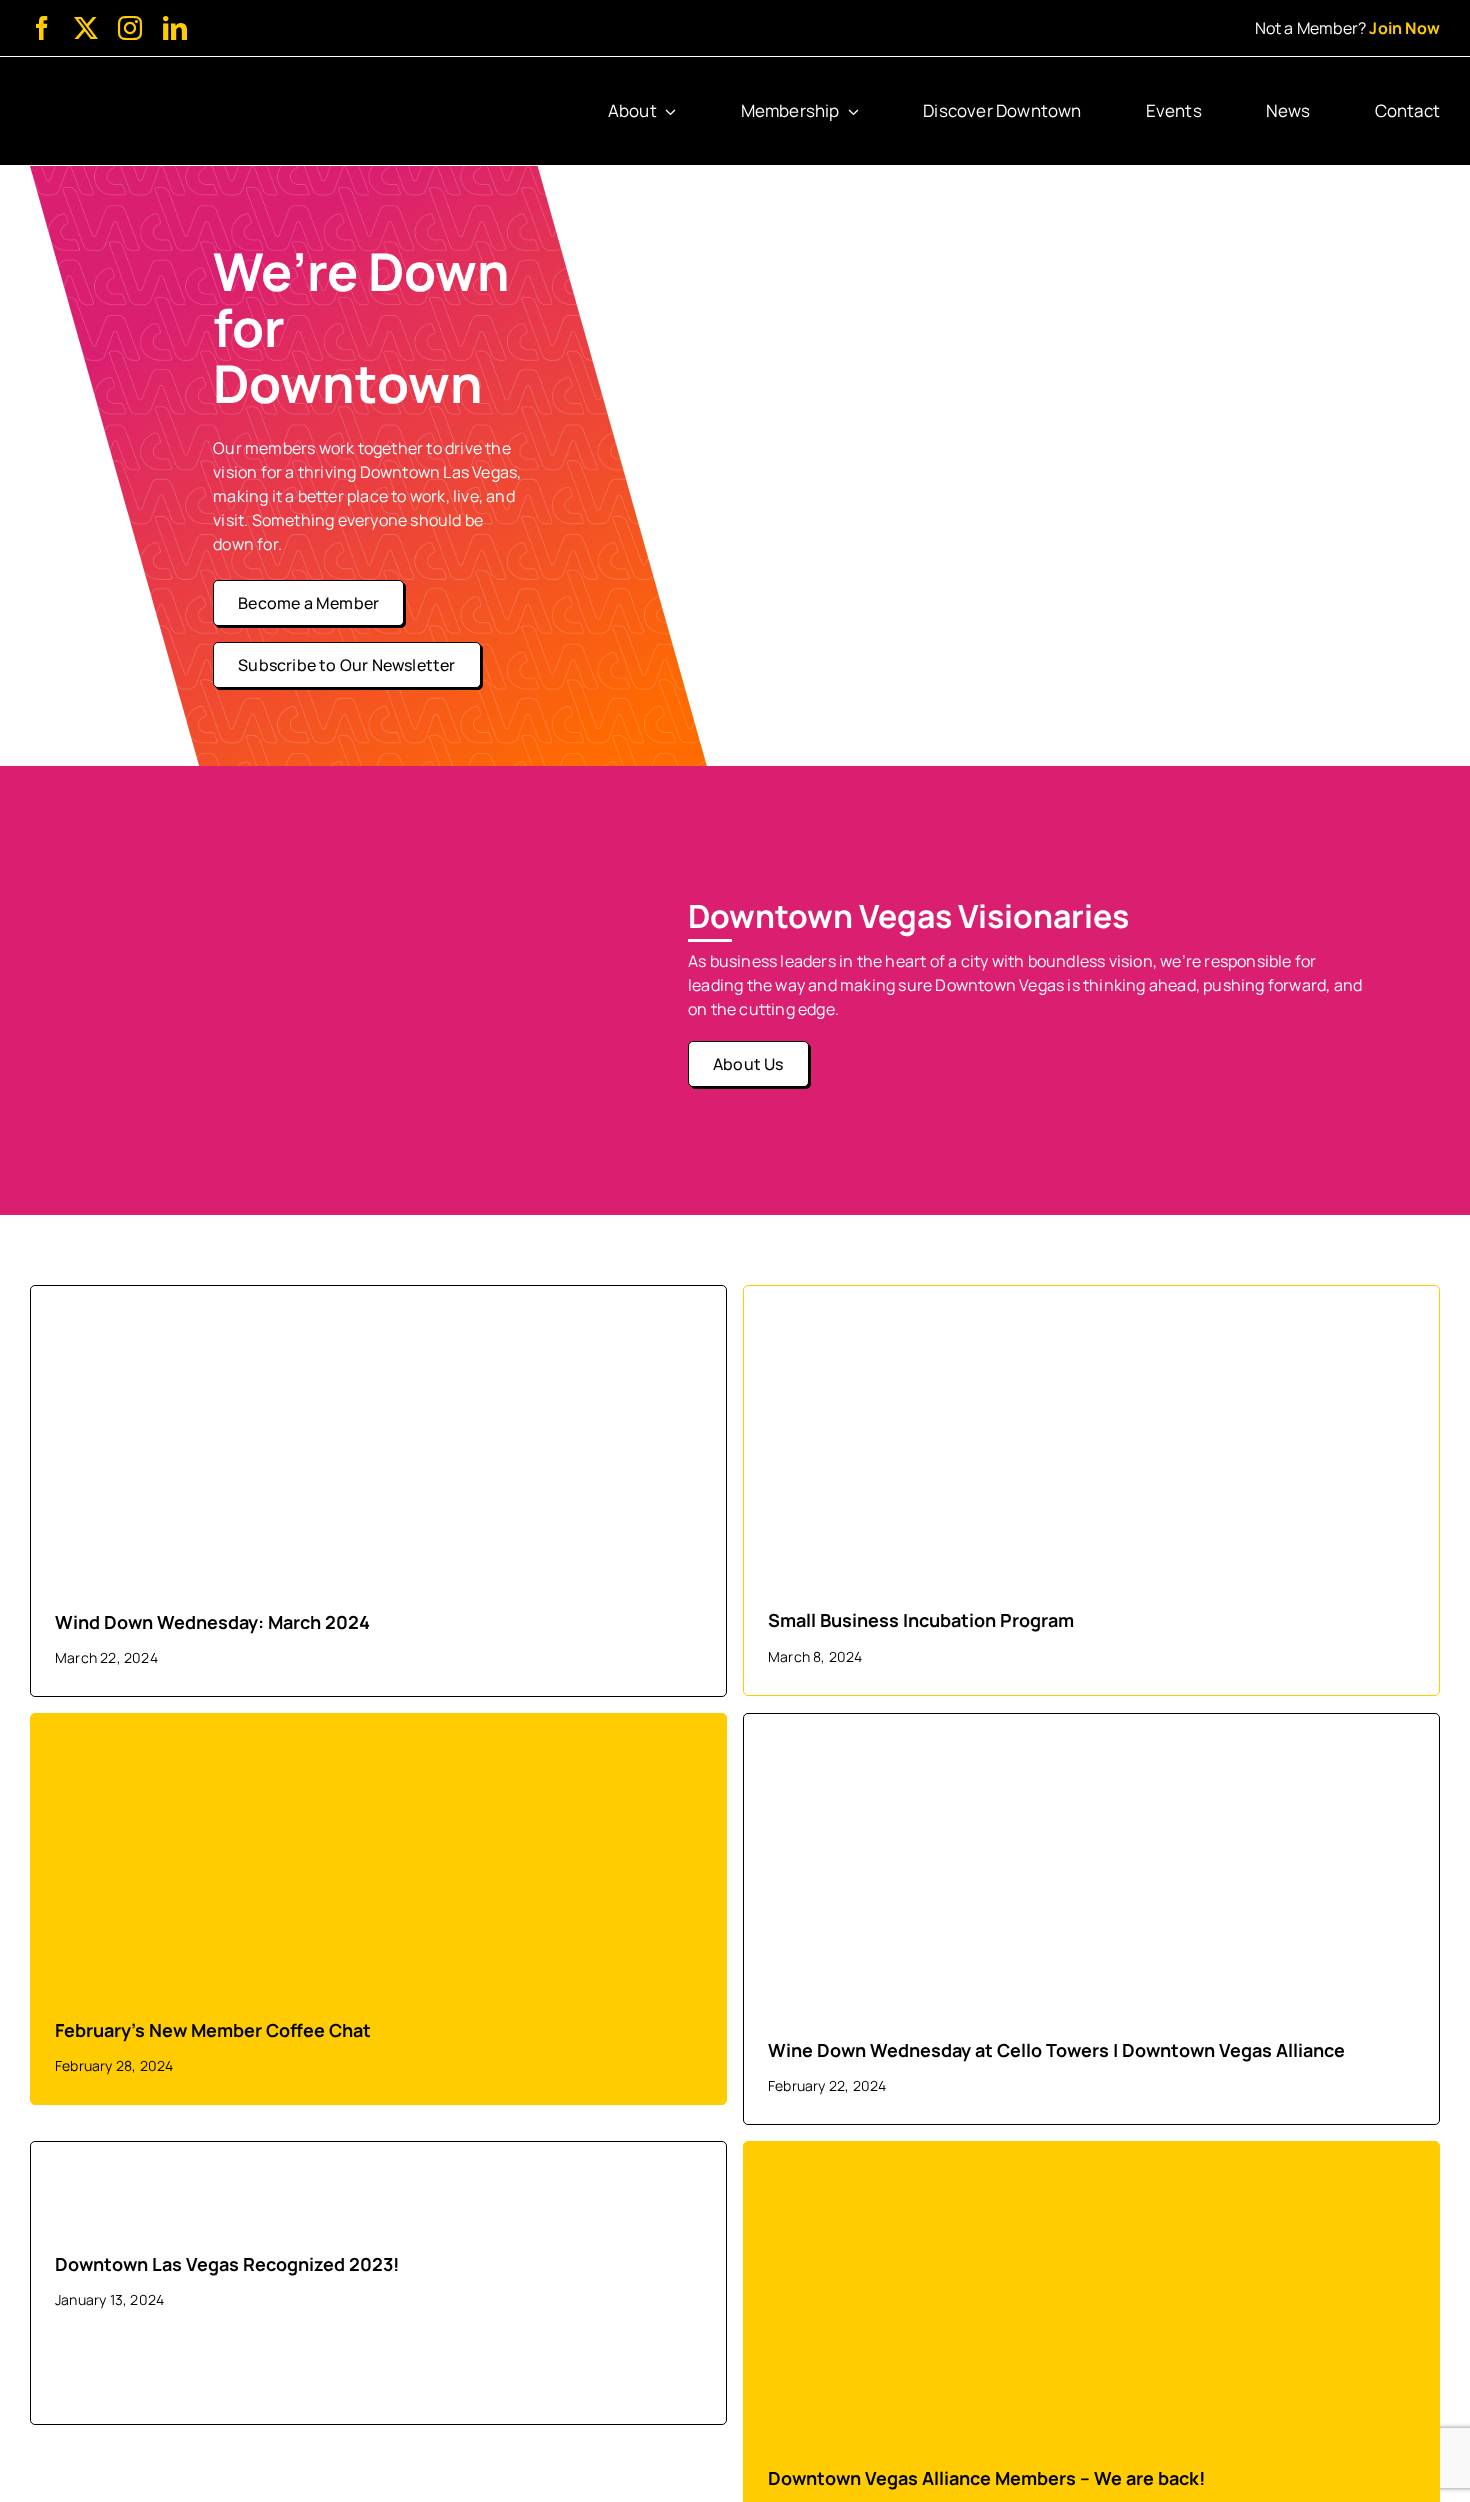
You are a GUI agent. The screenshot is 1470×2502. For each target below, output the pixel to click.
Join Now (1404, 28)
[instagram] (130, 28)
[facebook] (42, 28)
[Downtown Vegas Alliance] (122, 88)
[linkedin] (175, 28)
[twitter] (86, 28)
